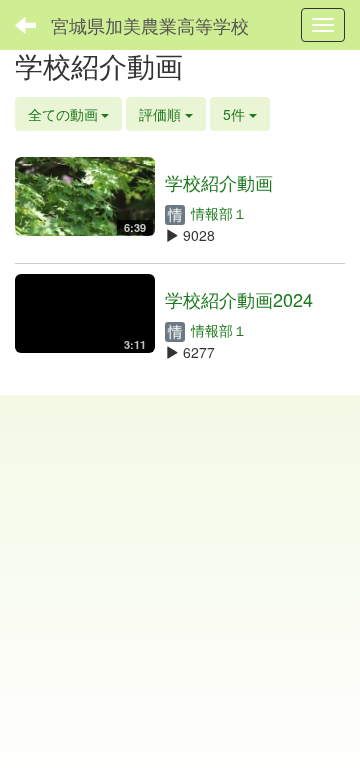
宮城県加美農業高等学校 (150, 25)
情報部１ (217, 213)
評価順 (162, 114)
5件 (236, 114)
